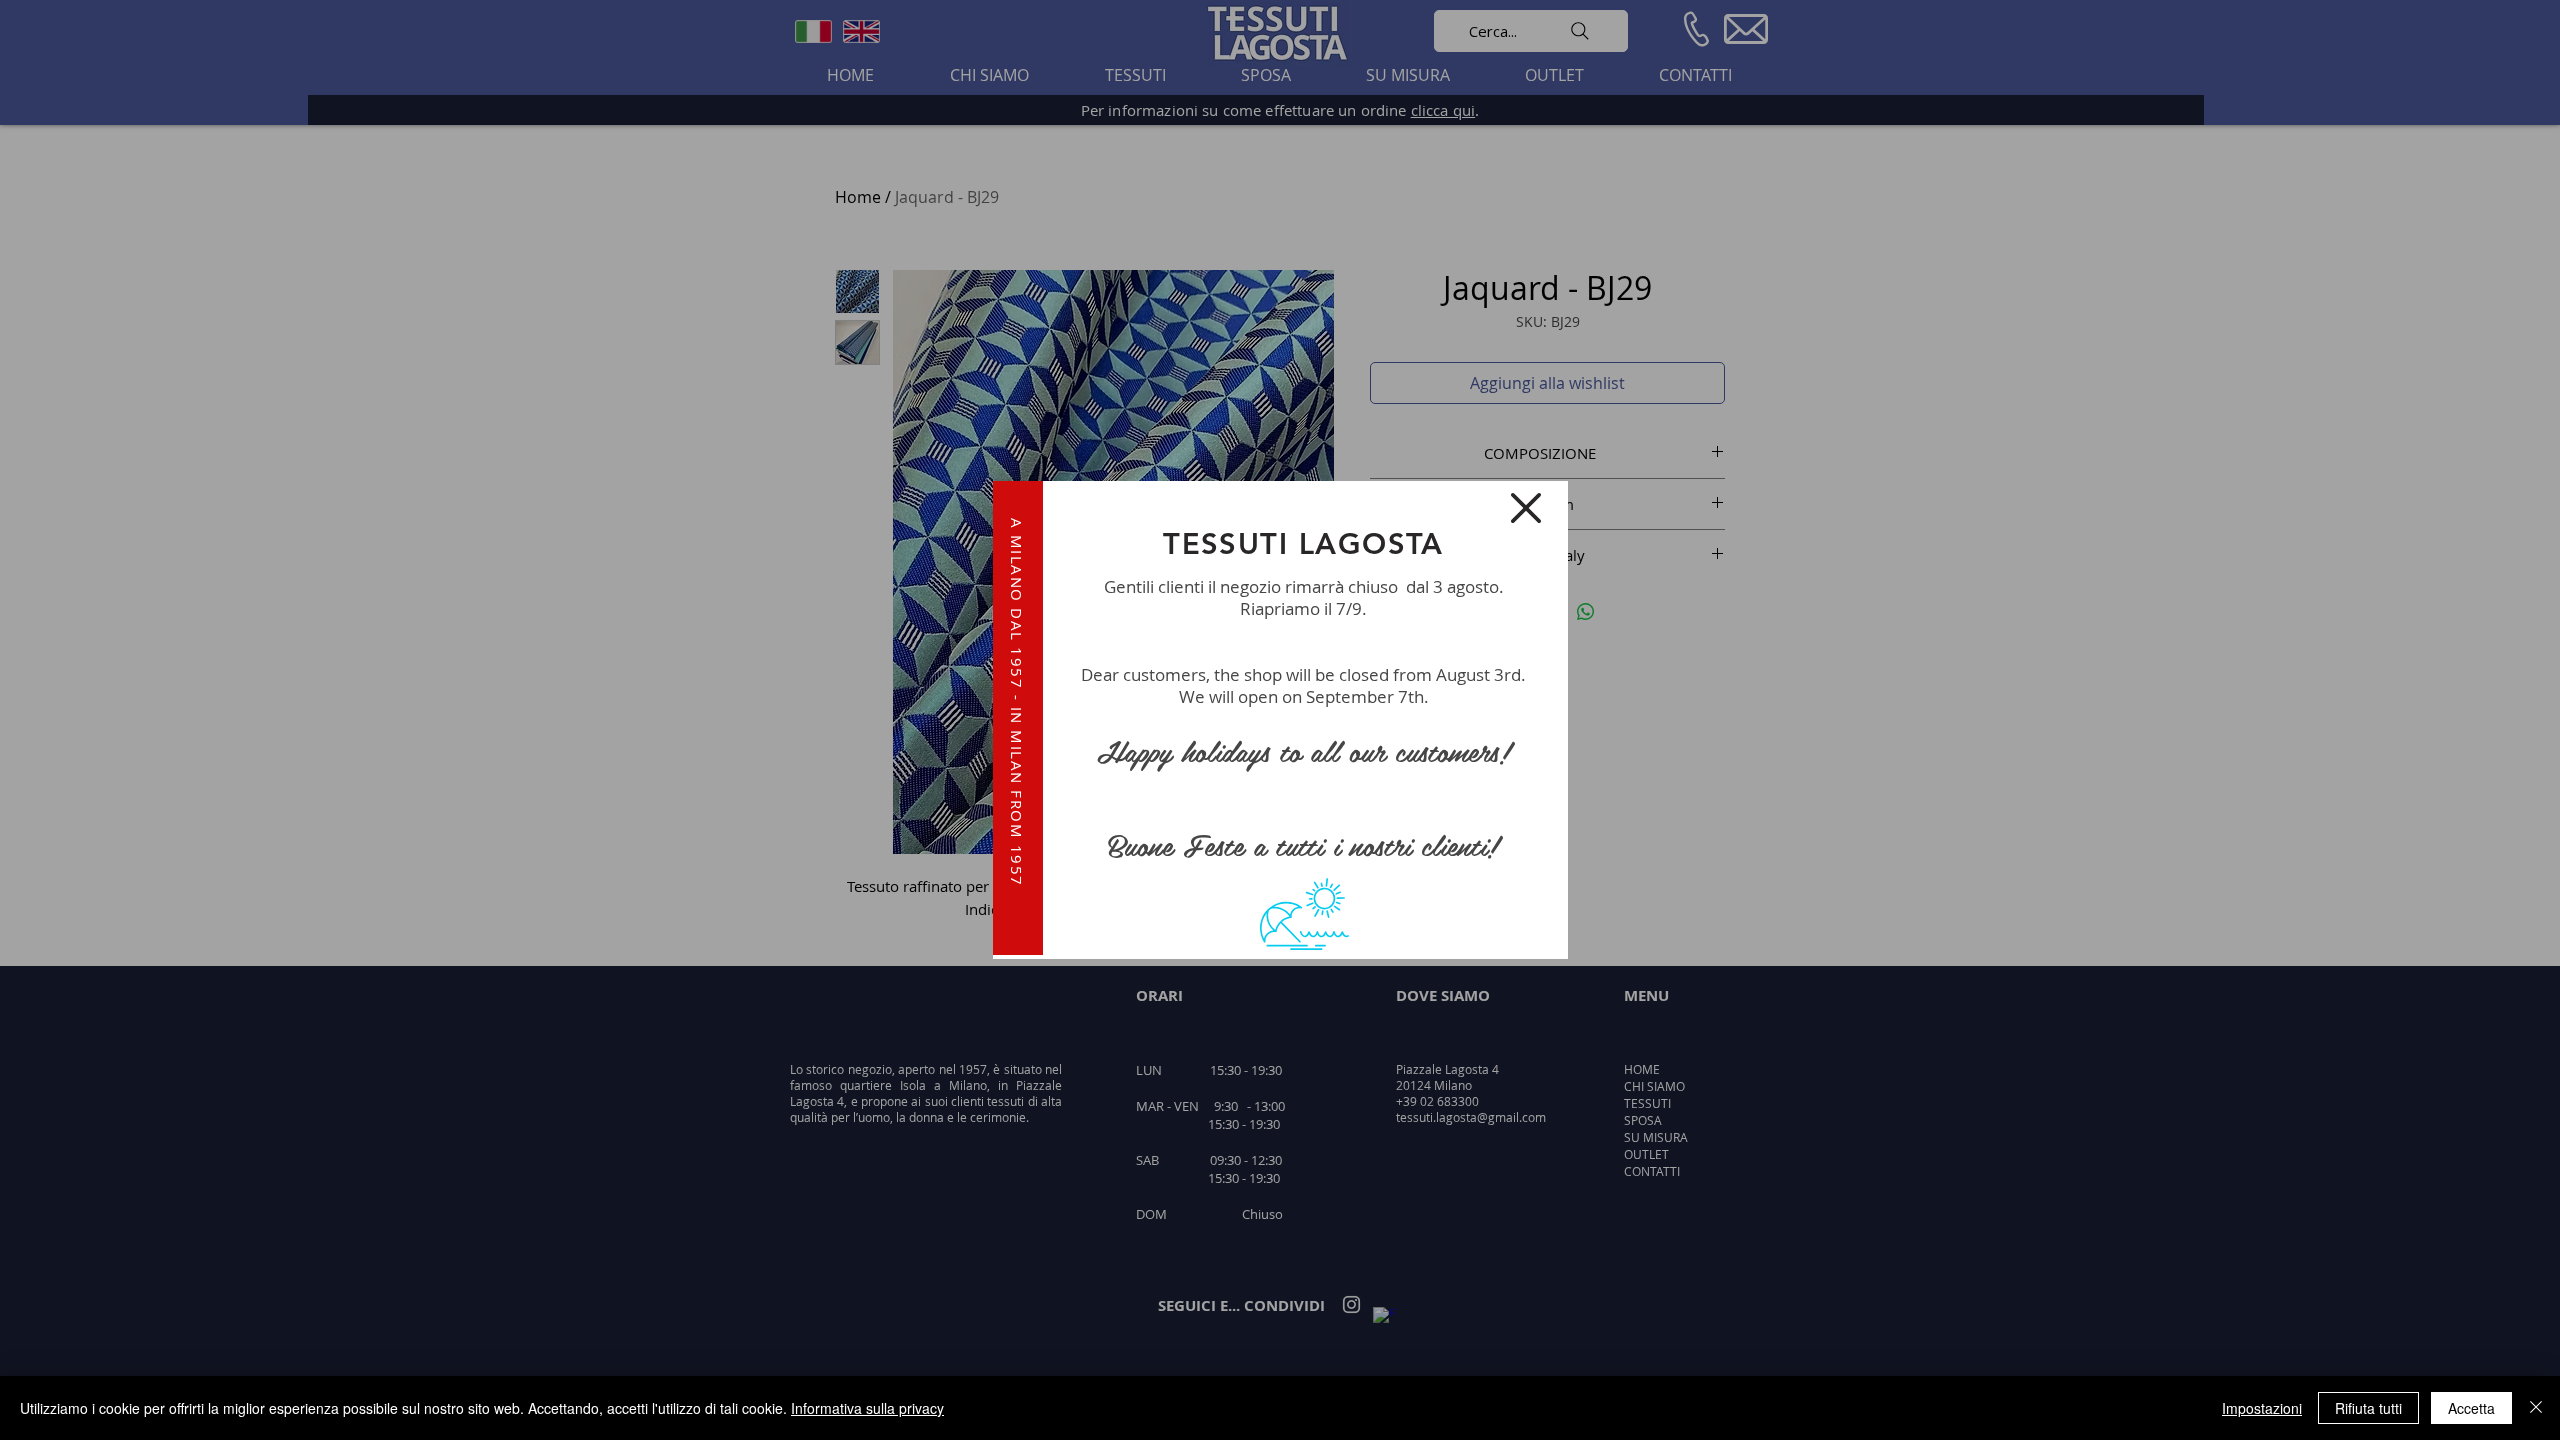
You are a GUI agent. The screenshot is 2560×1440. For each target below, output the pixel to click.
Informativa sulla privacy (867, 1408)
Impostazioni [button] (2262, 1408)
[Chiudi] (2536, 1408)
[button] (1526, 508)
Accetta (2471, 1408)
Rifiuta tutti (2368, 1408)
